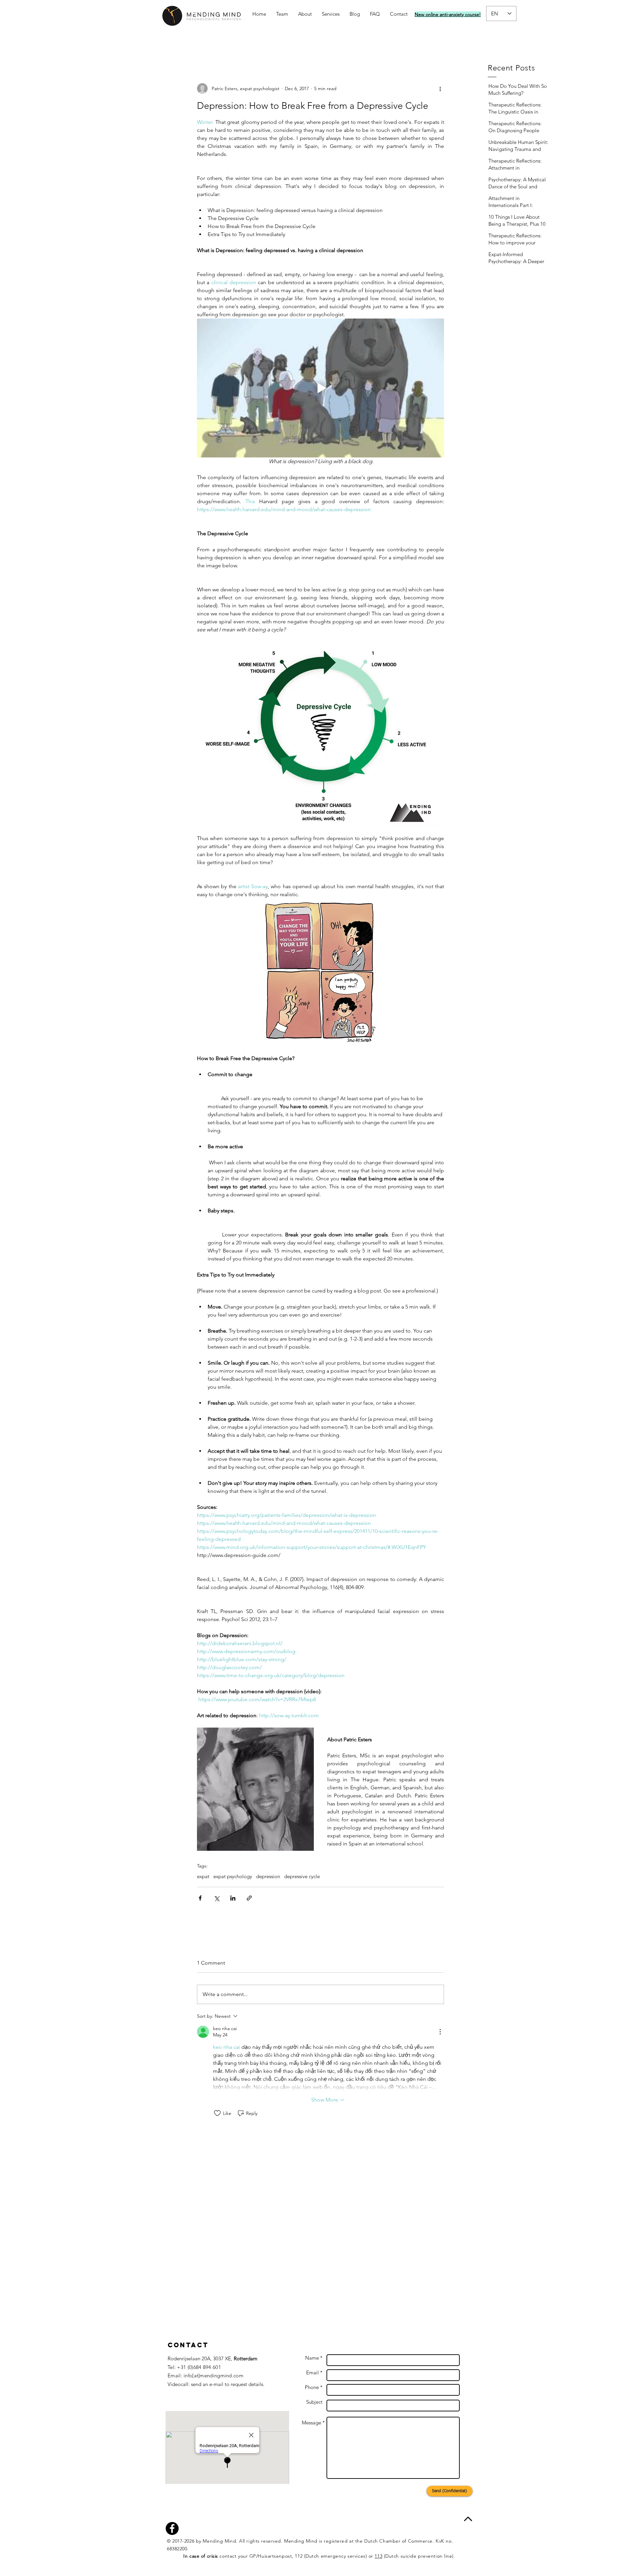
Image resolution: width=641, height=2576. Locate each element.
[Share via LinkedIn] (233, 1898)
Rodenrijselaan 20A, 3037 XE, (212, 2358)
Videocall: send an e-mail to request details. (216, 2384)
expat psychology (233, 1876)
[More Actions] (440, 2032)
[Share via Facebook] (200, 1898)
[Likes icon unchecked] (217, 2113)
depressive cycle (302, 1876)
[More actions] (440, 88)
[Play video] (320, 388)
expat (203, 1876)
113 (378, 2556)
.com (238, 2375)
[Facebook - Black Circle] (172, 2528)
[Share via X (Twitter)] (217, 1898)
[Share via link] (249, 1898)
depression (268, 1876)
